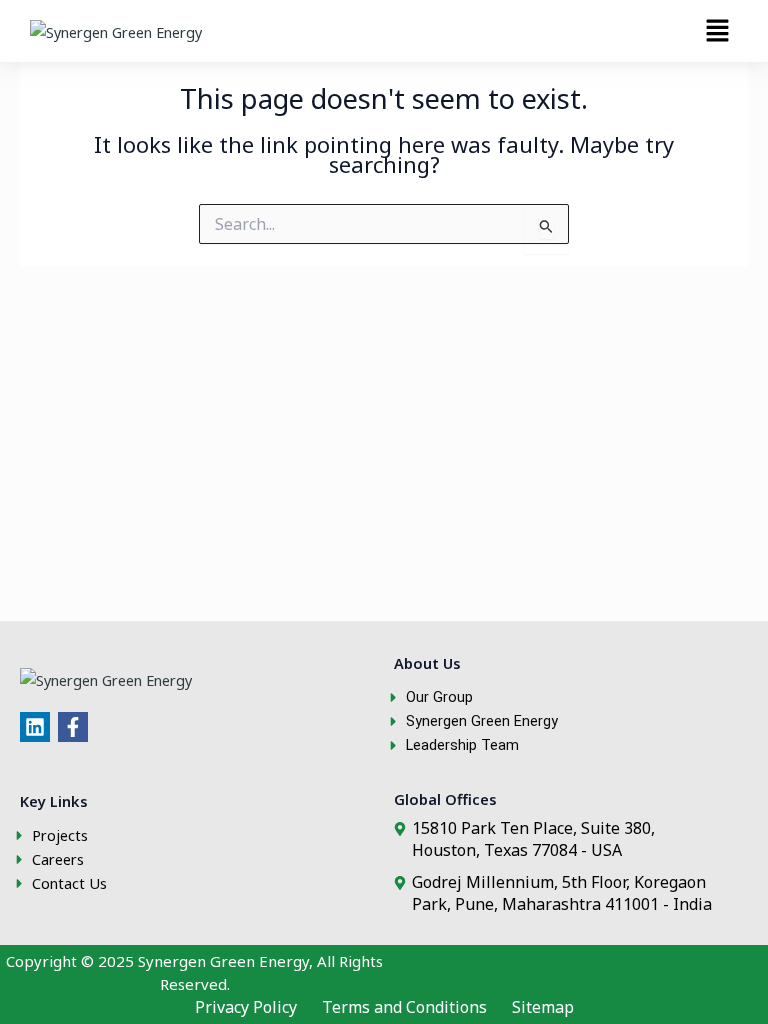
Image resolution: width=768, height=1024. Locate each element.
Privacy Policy (246, 1007)
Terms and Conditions (404, 1007)
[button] (718, 31)
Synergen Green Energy (223, 961)
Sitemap (543, 1007)
